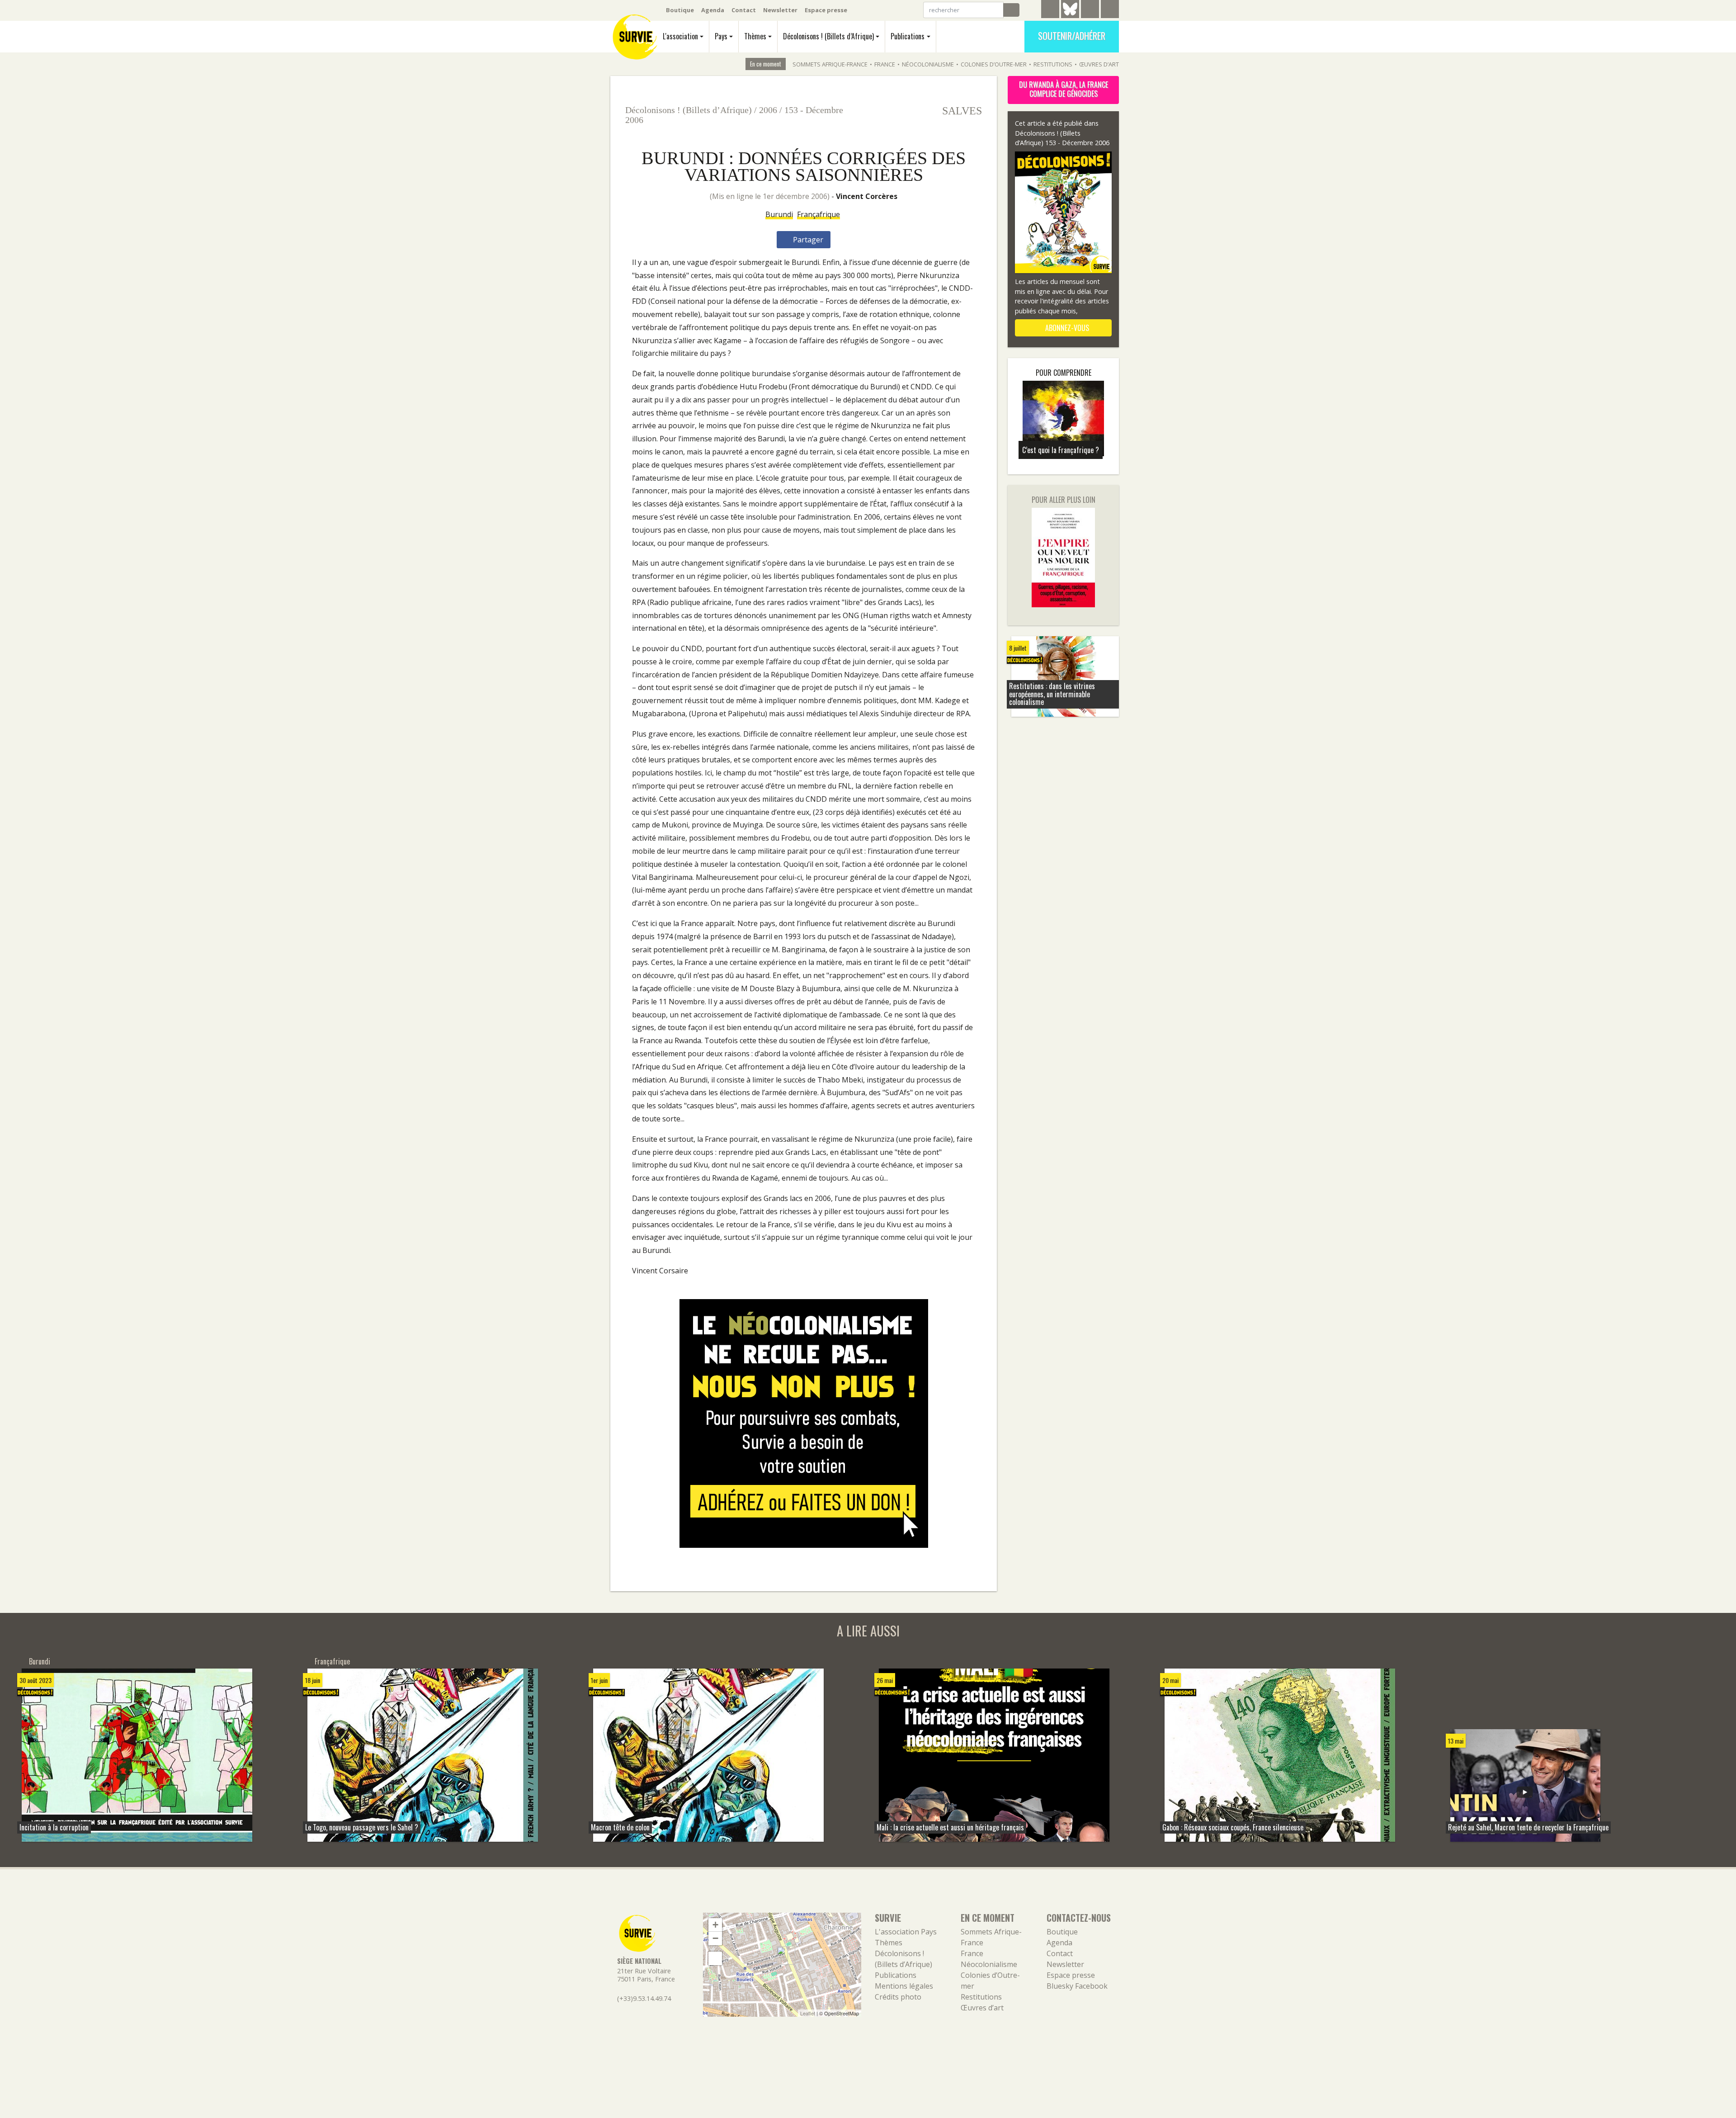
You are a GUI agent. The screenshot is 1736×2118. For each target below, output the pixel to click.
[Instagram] (1110, 10)
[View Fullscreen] (715, 1958)
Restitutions (1053, 64)
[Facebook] (1090, 10)
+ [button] (715, 1925)
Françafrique (818, 214)
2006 (768, 110)
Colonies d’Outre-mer (994, 64)
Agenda (713, 10)
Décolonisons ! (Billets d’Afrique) (828, 36)
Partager (807, 240)
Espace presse (826, 10)
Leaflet (808, 2013)
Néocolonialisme (928, 64)
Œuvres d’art (1099, 64)
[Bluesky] (1070, 16)
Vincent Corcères (867, 196)
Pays (721, 36)
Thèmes (755, 36)
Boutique (680, 10)
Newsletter (780, 10)
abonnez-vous (1066, 328)
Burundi (779, 214)
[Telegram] (1050, 10)
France (885, 64)
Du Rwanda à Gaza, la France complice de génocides (1064, 89)
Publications (908, 36)
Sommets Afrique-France (830, 64)
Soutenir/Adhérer (1072, 36)
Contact (744, 10)
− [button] (715, 1938)
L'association (680, 36)
